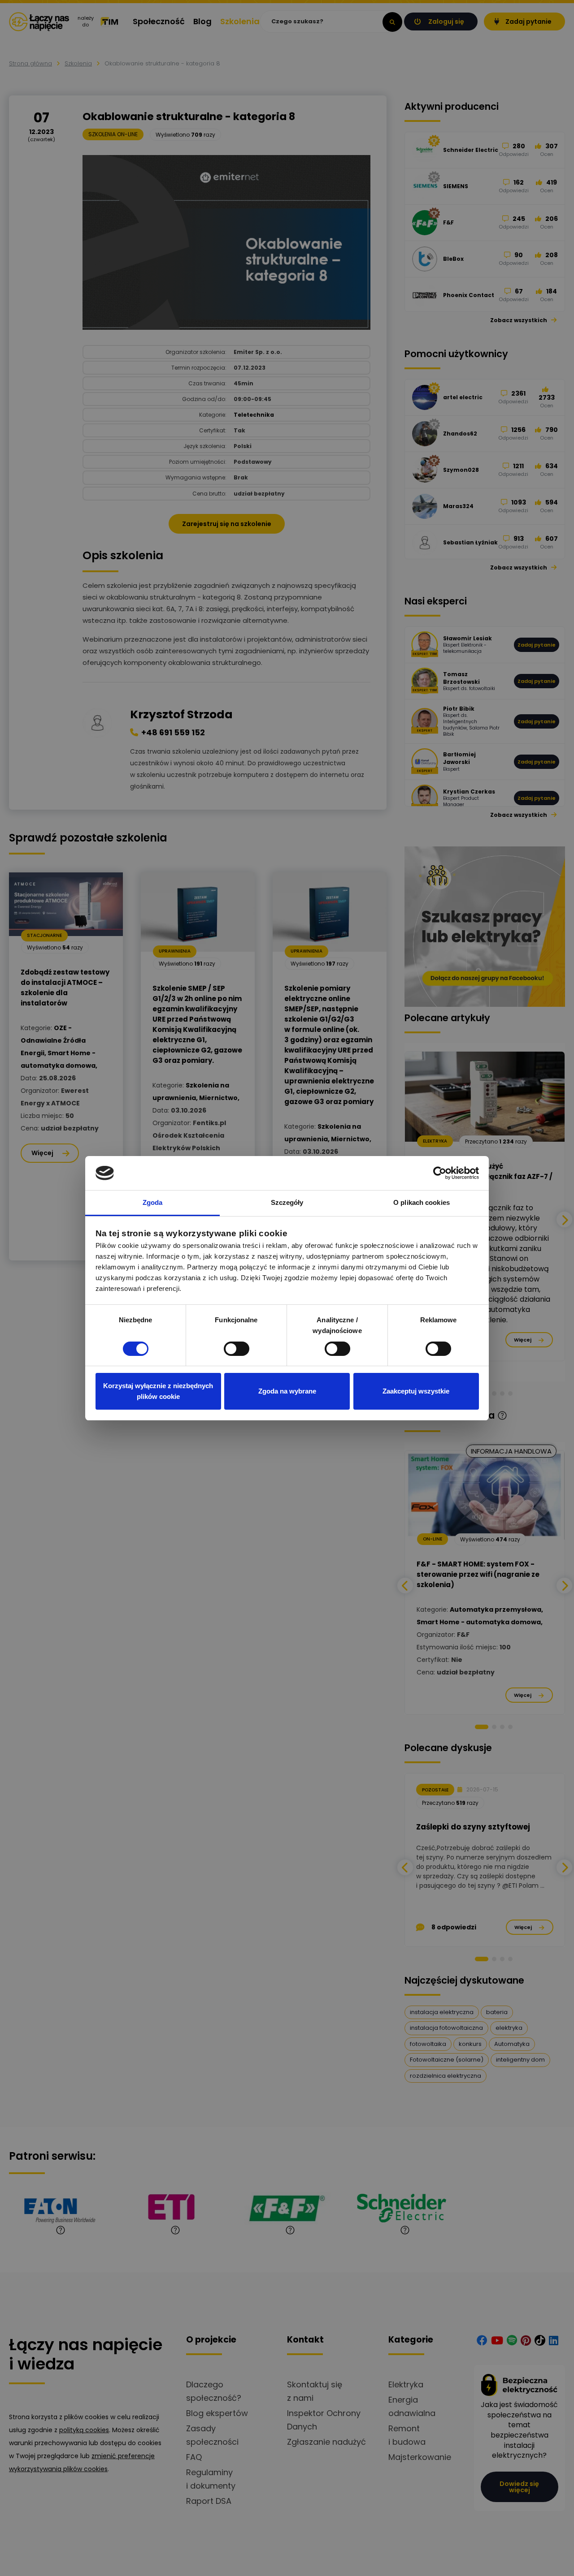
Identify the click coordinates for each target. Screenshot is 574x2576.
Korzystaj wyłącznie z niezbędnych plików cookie (158, 1391)
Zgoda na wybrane (287, 1391)
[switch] (237, 1349)
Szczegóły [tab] (287, 1202)
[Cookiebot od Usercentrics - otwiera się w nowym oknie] (440, 1173)
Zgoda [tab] (153, 1202)
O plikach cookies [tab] (422, 1202)
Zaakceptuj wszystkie (416, 1391)
